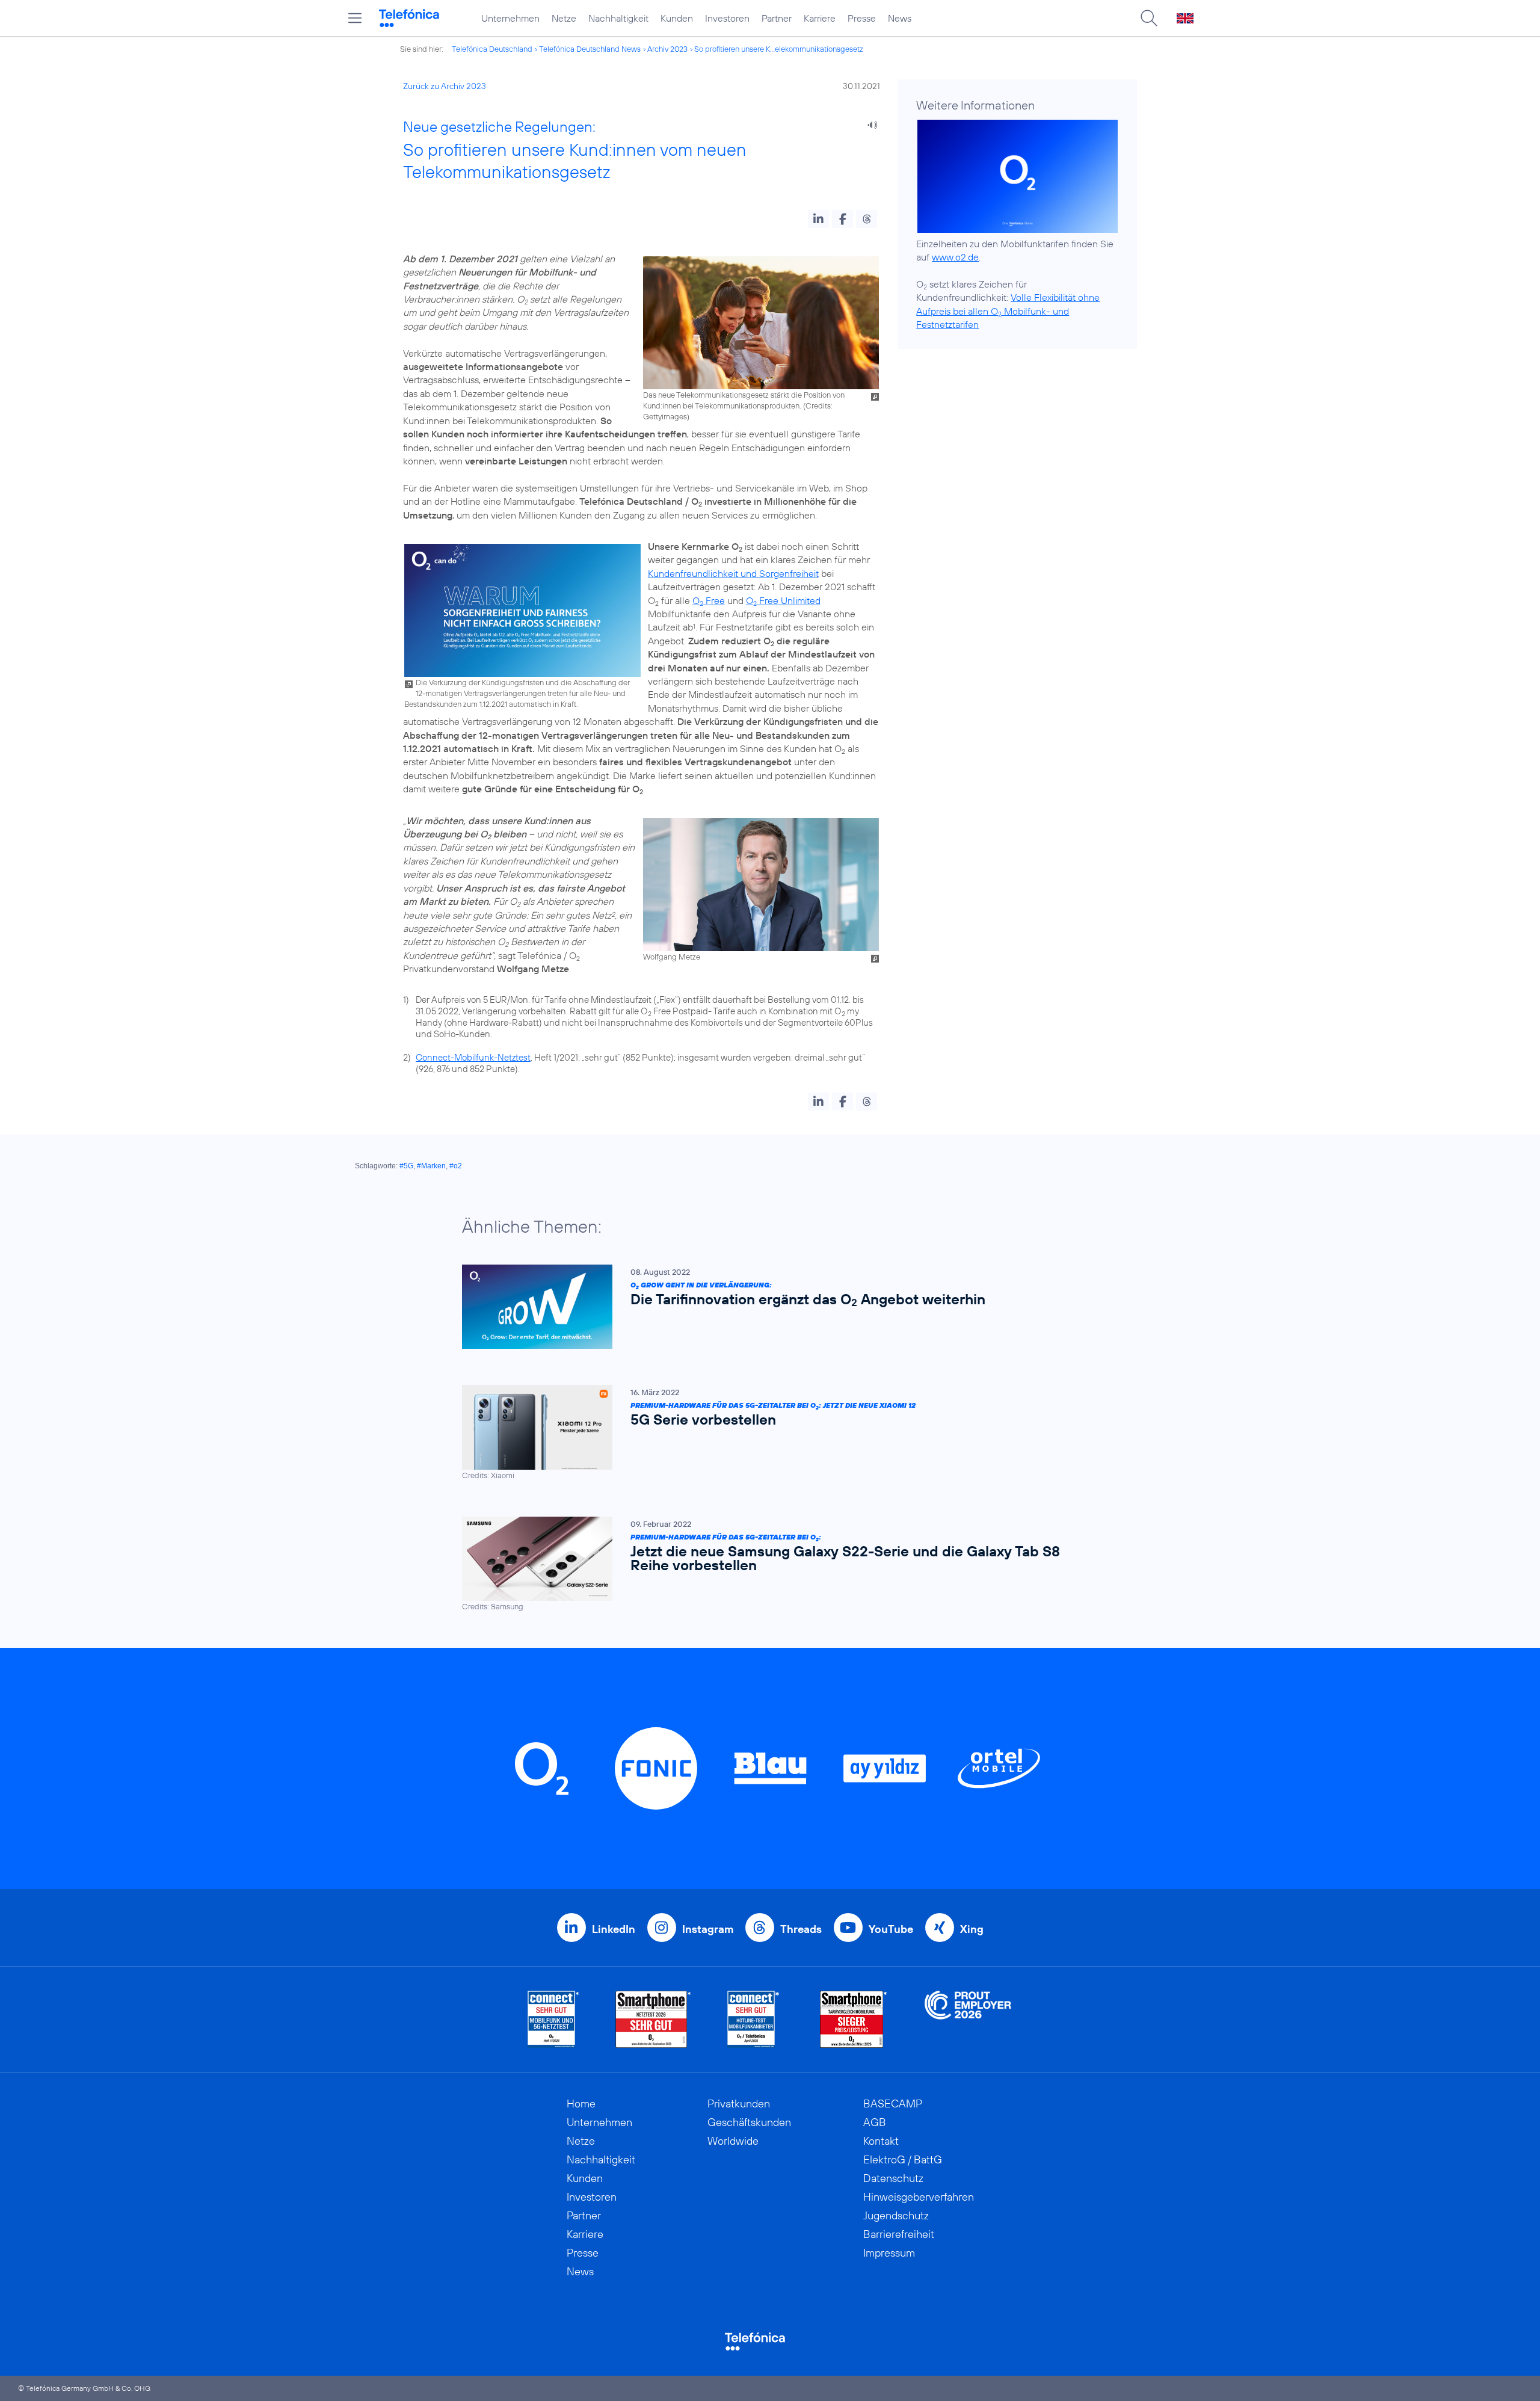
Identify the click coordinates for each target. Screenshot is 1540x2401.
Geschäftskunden (749, 2122)
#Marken (431, 1166)
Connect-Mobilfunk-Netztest (473, 1057)
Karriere (820, 18)
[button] (818, 219)
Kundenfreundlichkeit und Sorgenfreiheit (733, 573)
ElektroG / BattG (903, 2159)
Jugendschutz (896, 2215)
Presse (862, 18)
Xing (972, 1929)
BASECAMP (893, 2104)
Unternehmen (510, 18)
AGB (875, 2122)
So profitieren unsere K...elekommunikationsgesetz (779, 49)
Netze (564, 18)
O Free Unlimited (783, 600)
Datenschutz (893, 2178)
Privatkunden (739, 2104)
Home (581, 2104)
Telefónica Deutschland (492, 49)
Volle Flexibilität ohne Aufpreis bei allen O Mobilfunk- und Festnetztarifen (1008, 311)
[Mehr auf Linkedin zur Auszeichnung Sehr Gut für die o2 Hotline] (753, 2019)
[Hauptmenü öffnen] (355, 18)
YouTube (891, 1929)
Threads (801, 1929)
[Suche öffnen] (1149, 18)
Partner (777, 18)
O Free (709, 600)
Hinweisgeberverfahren (919, 2197)
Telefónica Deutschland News (590, 49)
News (900, 18)
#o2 (456, 1166)
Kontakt (881, 2141)
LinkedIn (614, 1929)
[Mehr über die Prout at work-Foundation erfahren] (968, 2019)
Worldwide (733, 2141)
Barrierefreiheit (899, 2234)
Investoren (727, 18)
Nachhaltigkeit (618, 18)
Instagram (708, 1929)
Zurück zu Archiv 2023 (445, 86)
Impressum (889, 2253)
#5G (406, 1166)
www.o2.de (955, 257)
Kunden (677, 18)
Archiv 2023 (667, 49)
